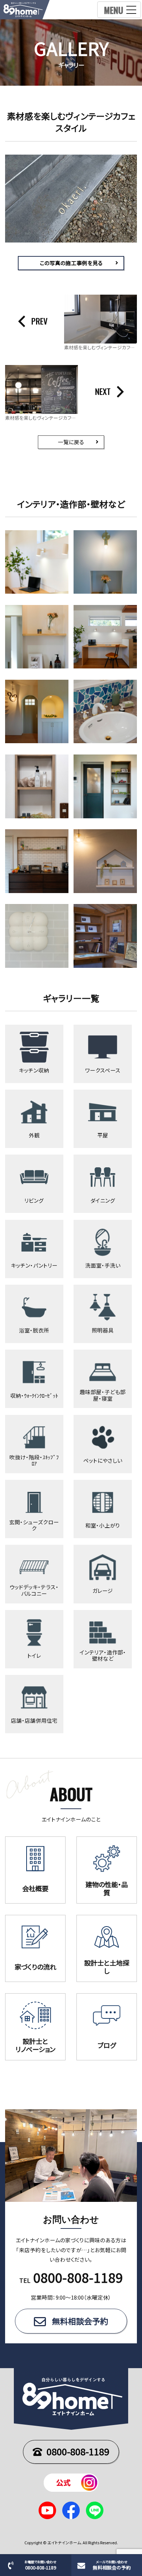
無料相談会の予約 (112, 2565)
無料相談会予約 (80, 2321)
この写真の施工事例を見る (71, 263)
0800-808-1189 (78, 2451)
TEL (71, 2280)
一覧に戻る (71, 442)
